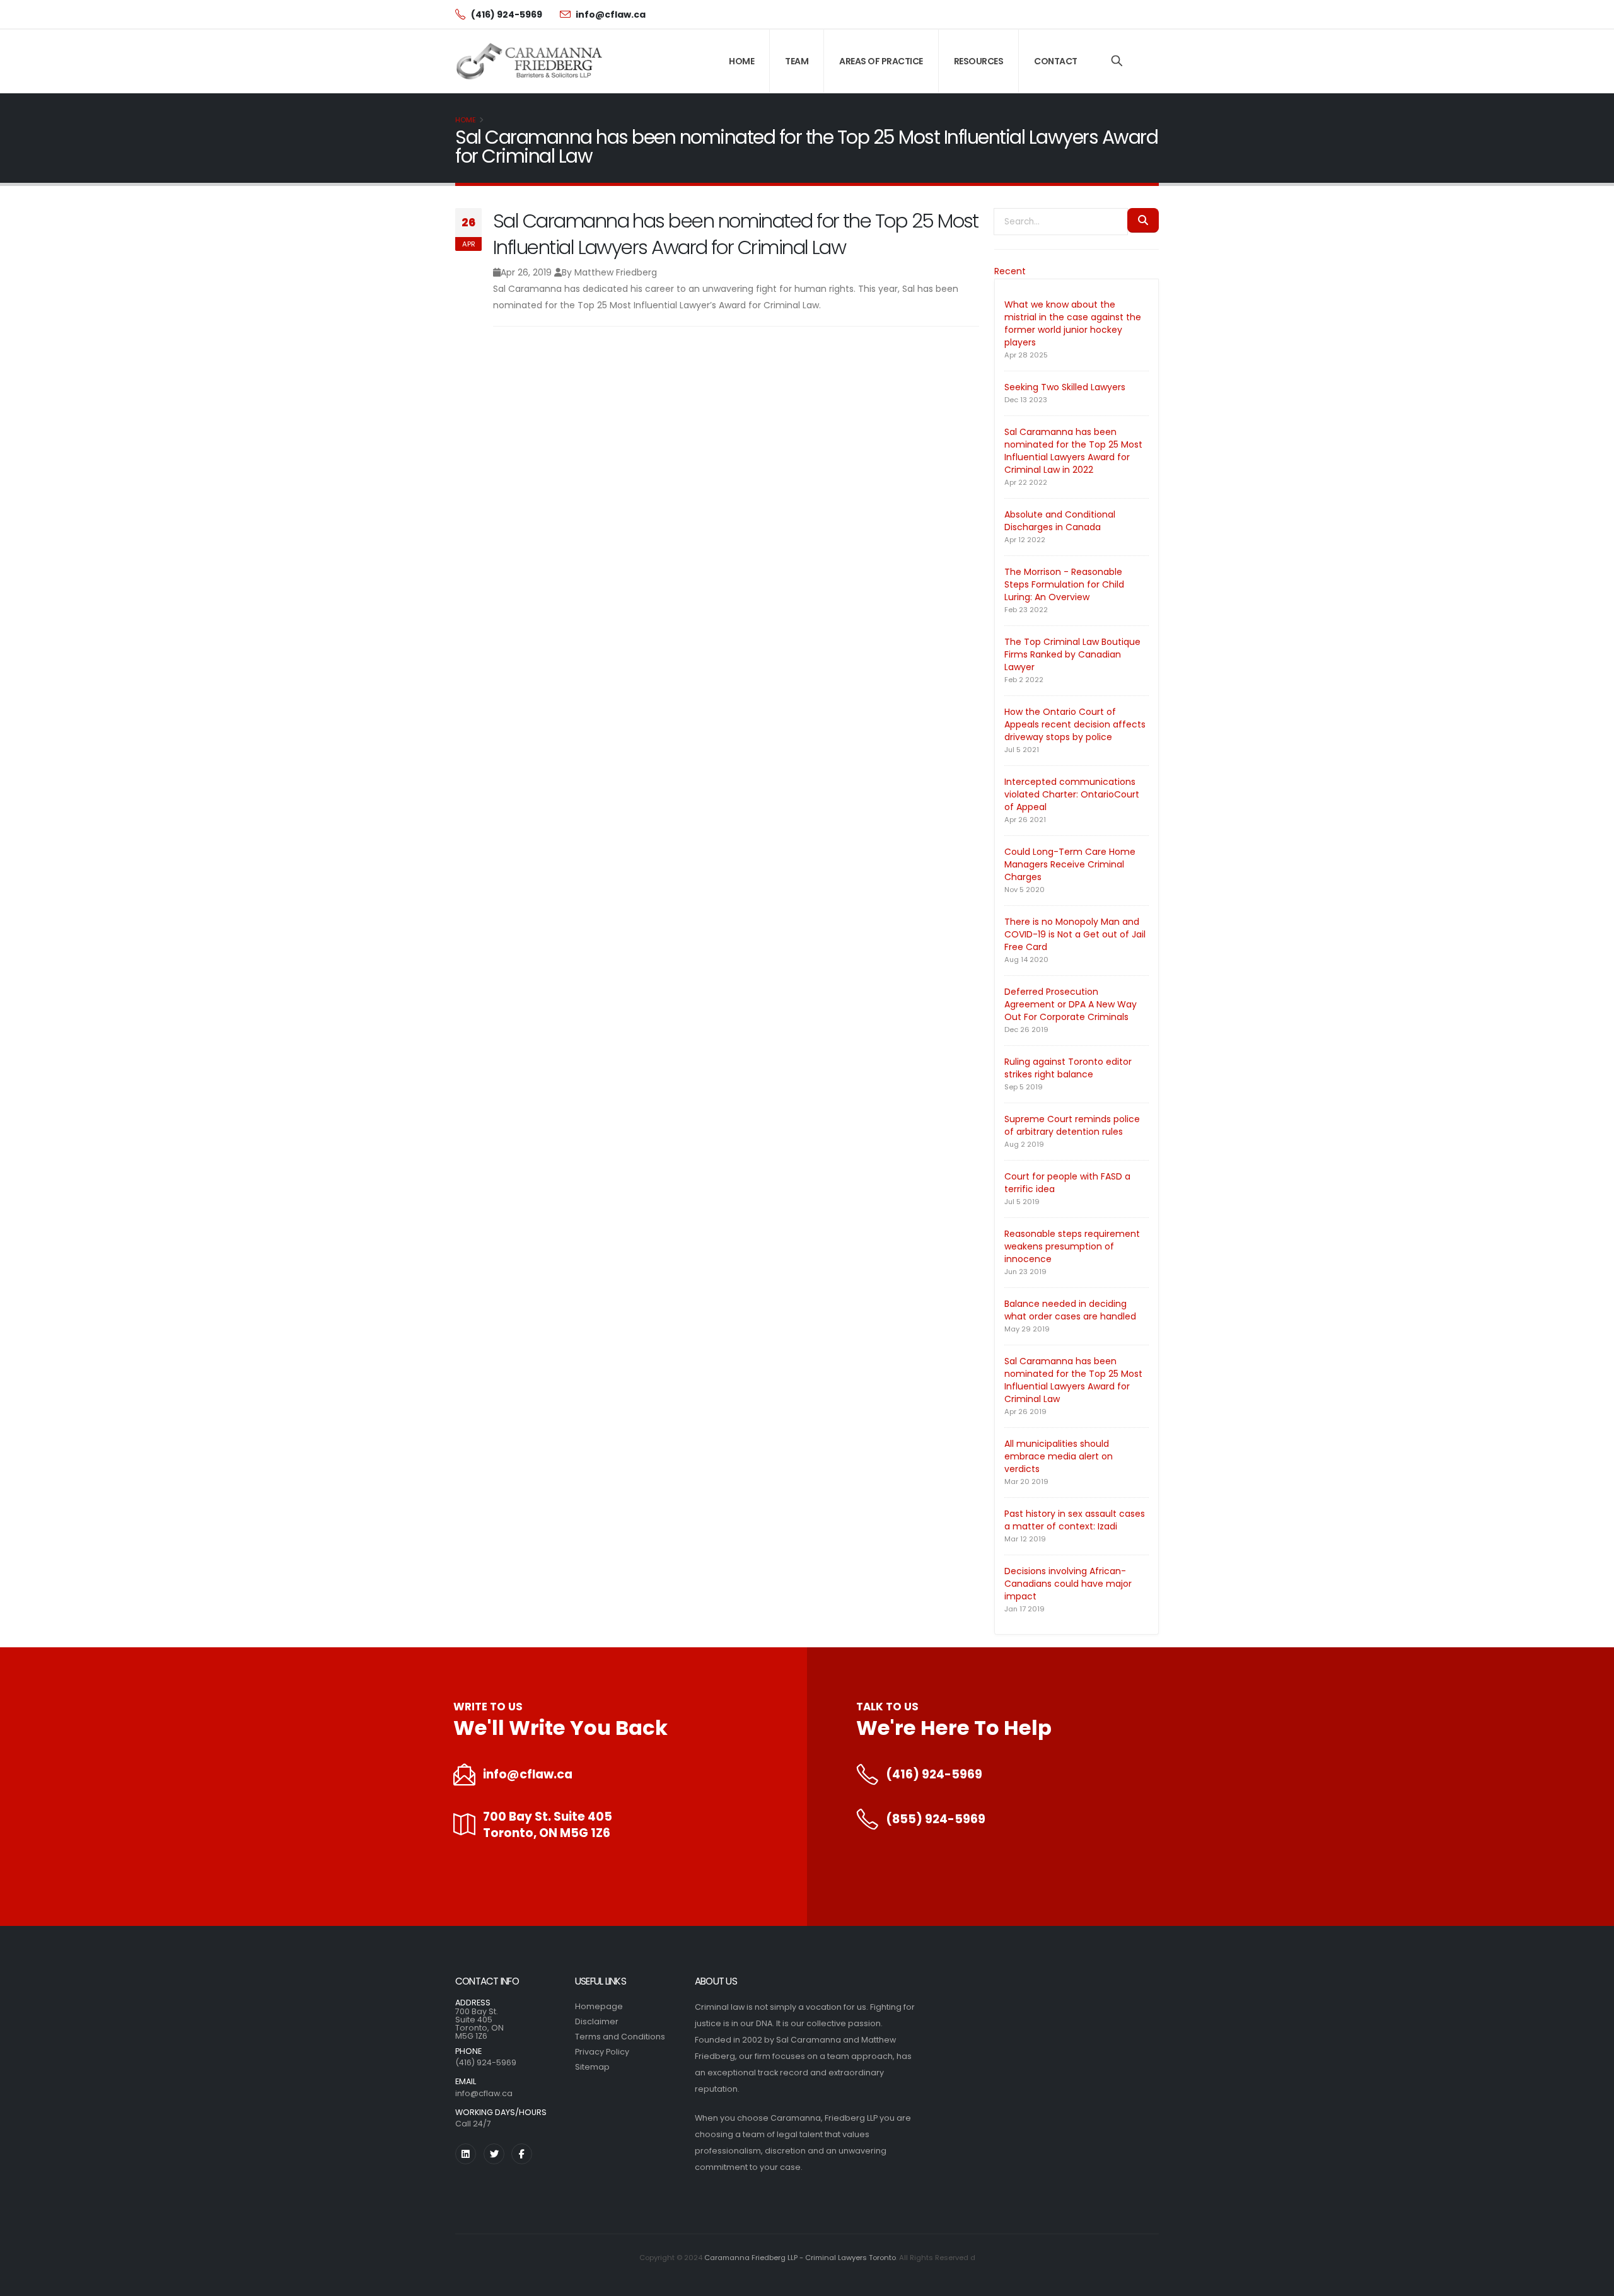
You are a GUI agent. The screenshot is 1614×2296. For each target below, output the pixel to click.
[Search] (1117, 61)
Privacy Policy (602, 2052)
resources (979, 61)
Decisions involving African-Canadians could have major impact (1068, 1584)
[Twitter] (494, 2154)
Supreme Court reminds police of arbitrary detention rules (1072, 1125)
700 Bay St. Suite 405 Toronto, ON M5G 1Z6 (548, 1825)
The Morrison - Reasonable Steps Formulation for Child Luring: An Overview (1064, 584)
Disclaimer (597, 2021)
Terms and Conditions (620, 2037)
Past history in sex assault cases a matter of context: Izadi (1075, 1520)
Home (741, 61)
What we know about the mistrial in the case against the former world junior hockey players (1073, 323)
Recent (1010, 271)
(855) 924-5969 (936, 1819)
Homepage (599, 2006)
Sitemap (592, 2067)
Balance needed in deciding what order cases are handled (1070, 1310)
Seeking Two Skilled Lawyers (1065, 387)
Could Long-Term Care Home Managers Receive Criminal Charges (1070, 864)
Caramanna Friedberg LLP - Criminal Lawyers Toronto (800, 2258)
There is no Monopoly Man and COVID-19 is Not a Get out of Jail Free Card (1075, 934)
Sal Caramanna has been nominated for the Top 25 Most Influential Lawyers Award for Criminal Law (1073, 1380)
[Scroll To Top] (1592, 2282)
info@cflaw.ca (528, 1775)
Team (797, 61)
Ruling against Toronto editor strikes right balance (1068, 1068)
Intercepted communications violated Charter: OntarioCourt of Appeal (1072, 794)
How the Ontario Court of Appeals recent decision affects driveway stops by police (1075, 724)
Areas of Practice (881, 61)
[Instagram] (466, 2154)
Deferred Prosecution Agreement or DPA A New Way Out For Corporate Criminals (1071, 1004)
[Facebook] (522, 2154)
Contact (1056, 61)
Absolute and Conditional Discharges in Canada (1060, 521)
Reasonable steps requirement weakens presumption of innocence (1072, 1246)
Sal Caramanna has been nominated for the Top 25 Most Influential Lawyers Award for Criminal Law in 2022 (1073, 451)
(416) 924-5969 (934, 1775)
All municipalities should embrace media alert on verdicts (1059, 1456)
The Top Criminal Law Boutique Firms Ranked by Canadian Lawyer (1072, 654)
